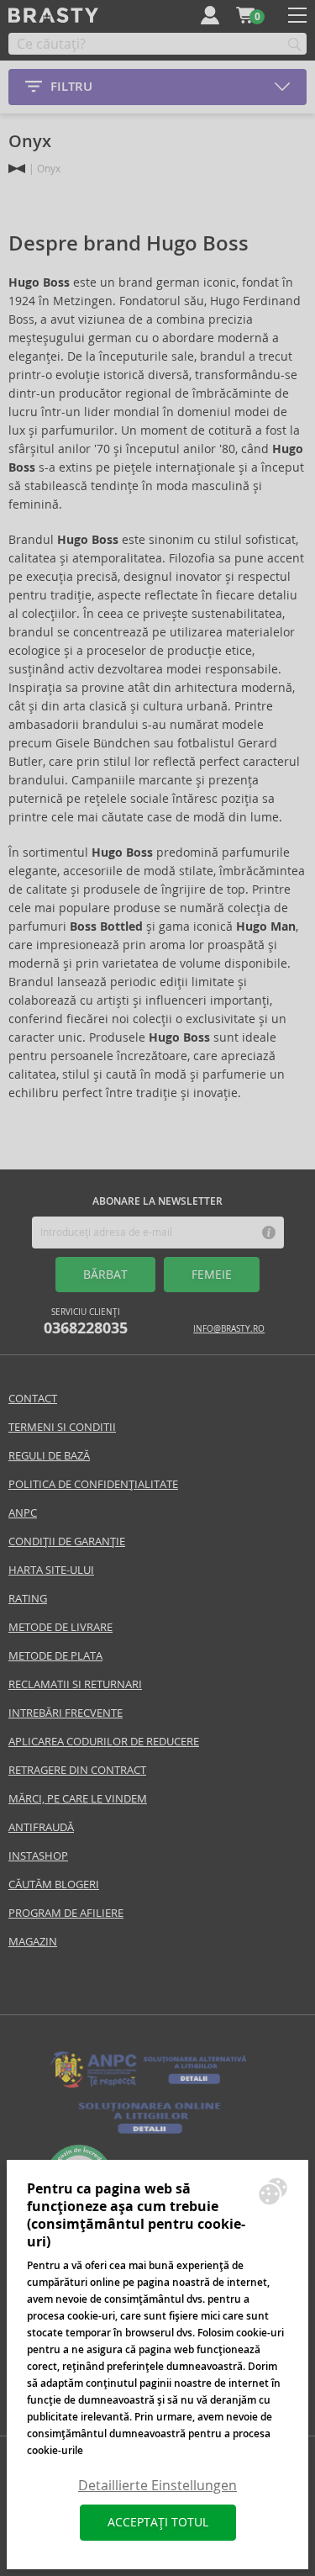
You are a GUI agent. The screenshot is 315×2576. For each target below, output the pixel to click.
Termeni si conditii (62, 1427)
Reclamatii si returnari (75, 1684)
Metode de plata (55, 1656)
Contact (33, 1399)
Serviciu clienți (86, 1322)
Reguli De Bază (49, 1456)
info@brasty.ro (229, 1329)
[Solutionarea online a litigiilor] (150, 2134)
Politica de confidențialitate (93, 1484)
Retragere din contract (77, 1770)
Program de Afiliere (66, 1913)
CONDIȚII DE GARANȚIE (67, 1541)
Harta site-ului (51, 1570)
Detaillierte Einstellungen (157, 2486)
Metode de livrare (60, 1627)
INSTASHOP (38, 1856)
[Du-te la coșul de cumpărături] (245, 15)
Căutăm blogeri (54, 1884)
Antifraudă (41, 1827)
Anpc (23, 1513)
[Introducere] (17, 169)
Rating (28, 1599)
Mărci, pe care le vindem (78, 1799)
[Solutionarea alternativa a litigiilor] (150, 2086)
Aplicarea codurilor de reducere (104, 1742)
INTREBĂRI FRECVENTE (66, 1713)
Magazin (33, 1942)
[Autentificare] (210, 15)
